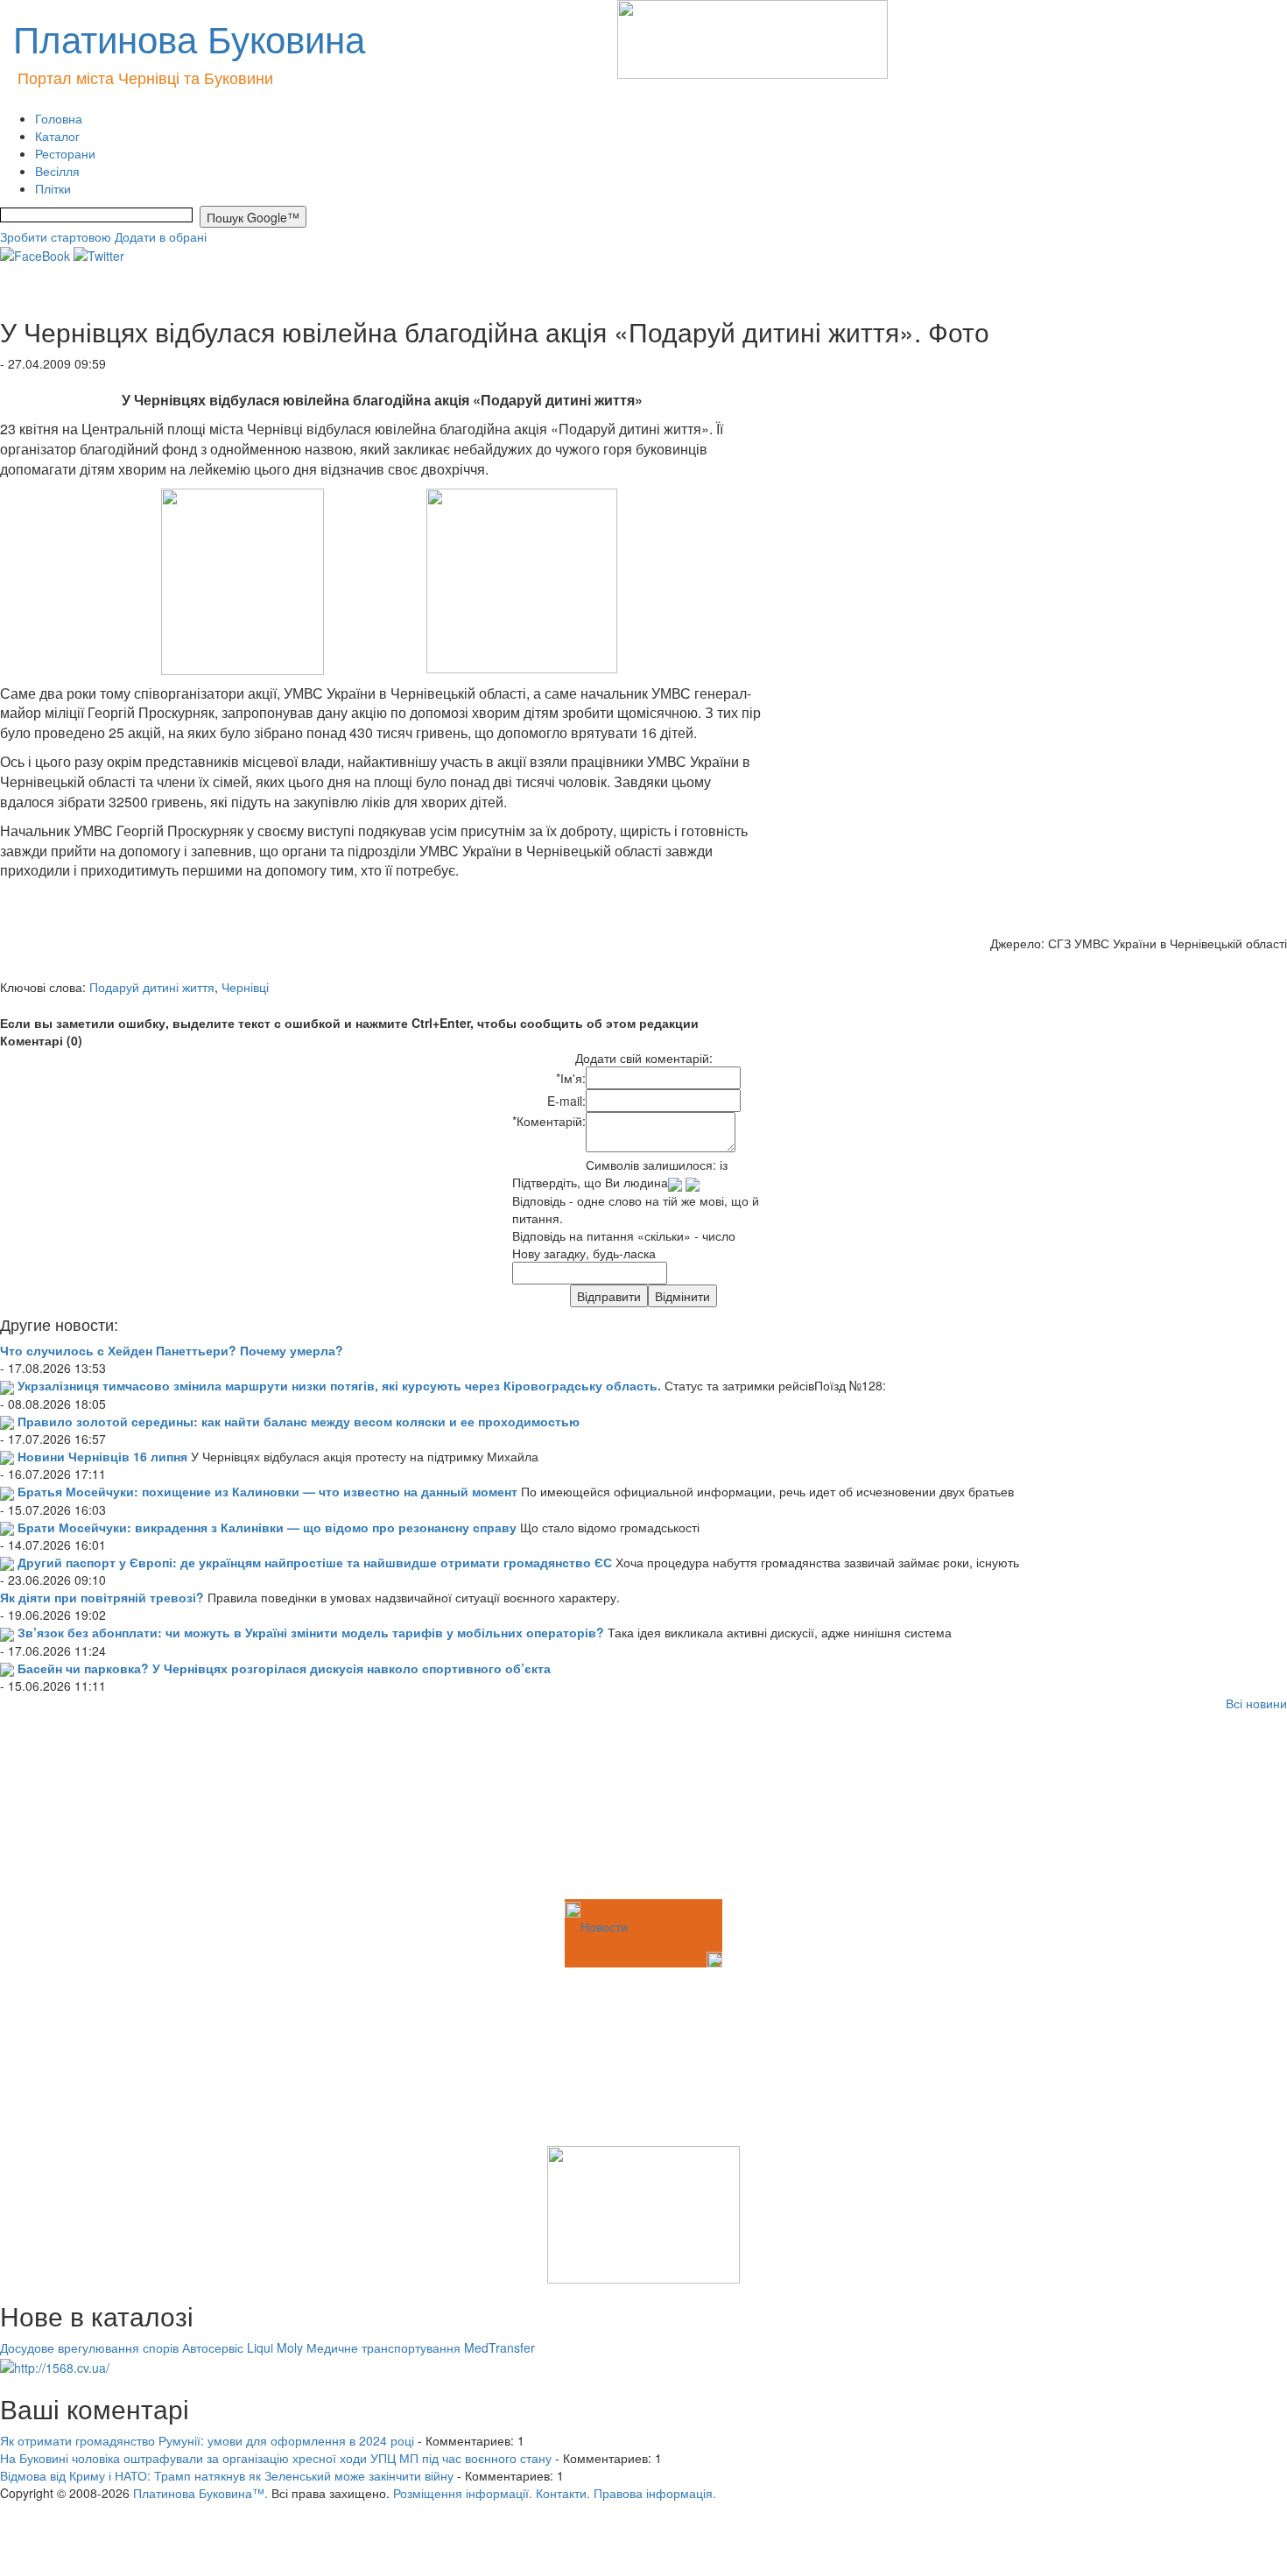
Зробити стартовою (56, 236)
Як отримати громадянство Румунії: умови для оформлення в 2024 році (207, 2440)
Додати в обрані (161, 236)
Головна (59, 118)
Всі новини (1256, 1703)
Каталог (57, 136)
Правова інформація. (655, 2493)
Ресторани (65, 153)
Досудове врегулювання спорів (89, 2347)
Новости (604, 1926)
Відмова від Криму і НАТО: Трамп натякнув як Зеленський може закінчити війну (227, 2475)
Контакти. (563, 2493)
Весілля (57, 171)
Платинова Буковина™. (200, 2493)
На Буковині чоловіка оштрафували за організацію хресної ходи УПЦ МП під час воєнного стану (276, 2458)
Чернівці (245, 987)
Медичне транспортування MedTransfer (421, 2347)
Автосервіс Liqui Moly (243, 2347)
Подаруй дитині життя (152, 987)
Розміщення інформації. (463, 2493)
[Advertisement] (88, 1808)
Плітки (53, 188)
